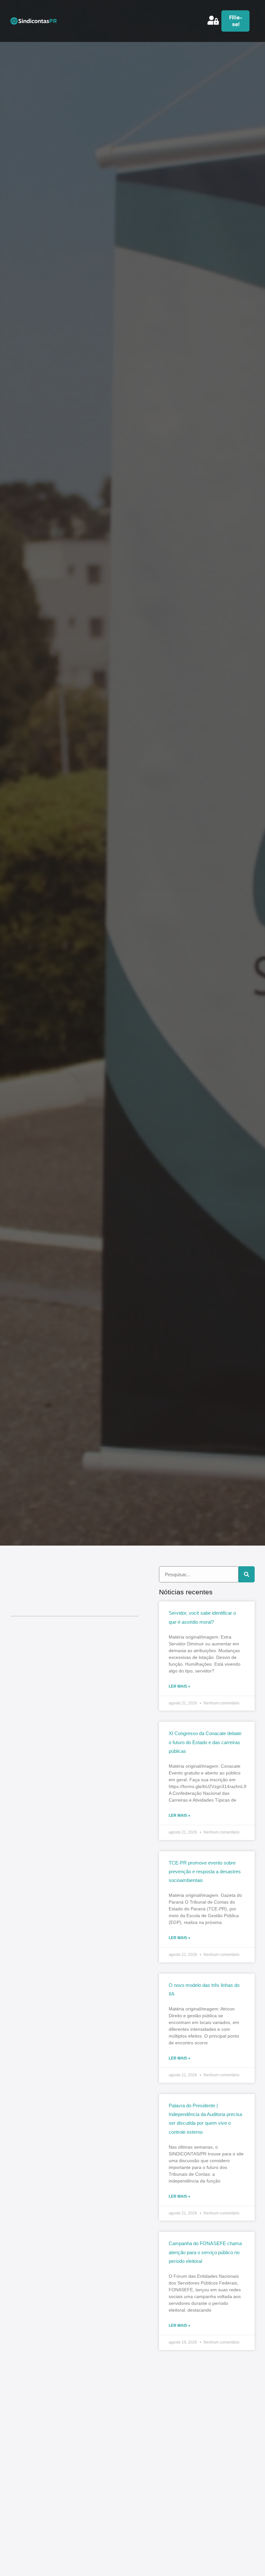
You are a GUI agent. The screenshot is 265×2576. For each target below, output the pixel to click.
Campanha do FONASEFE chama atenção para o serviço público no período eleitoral (205, 2252)
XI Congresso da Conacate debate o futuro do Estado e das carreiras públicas (205, 1742)
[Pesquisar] (247, 1574)
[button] (202, 25)
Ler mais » (180, 1686)
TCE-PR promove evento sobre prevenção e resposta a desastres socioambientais (205, 1872)
